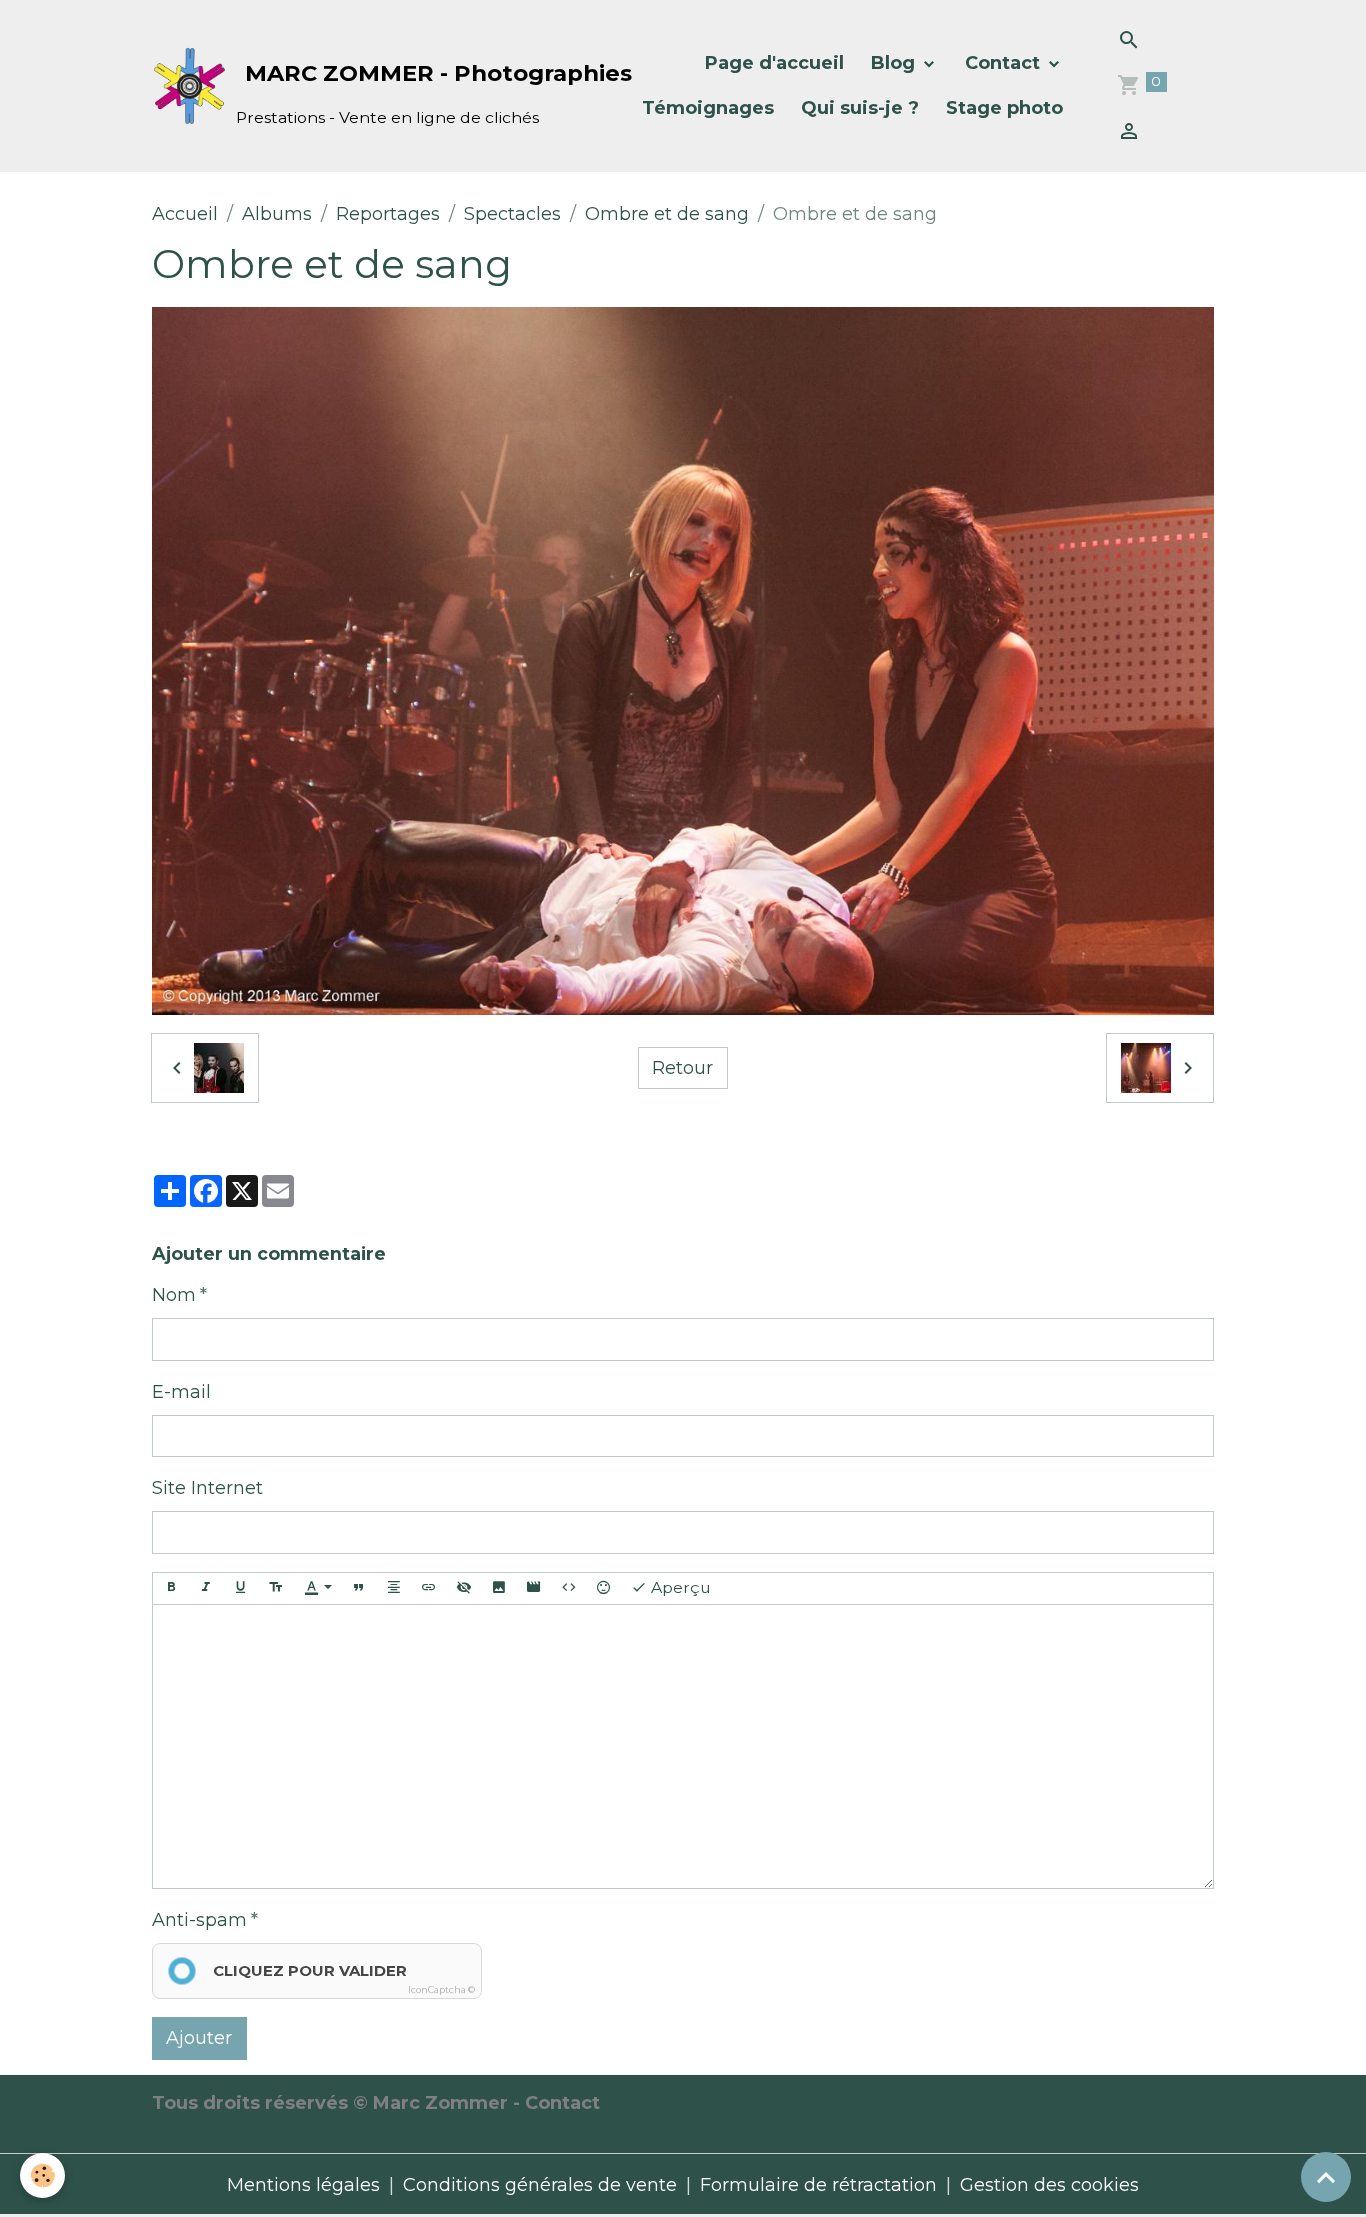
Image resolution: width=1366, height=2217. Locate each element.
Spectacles (512, 214)
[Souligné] (241, 1588)
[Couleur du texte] (318, 1588)
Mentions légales (303, 2185)
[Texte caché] (464, 1588)
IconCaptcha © (441, 1989)
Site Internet (207, 1488)
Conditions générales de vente (540, 2185)
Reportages (388, 214)
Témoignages (708, 108)
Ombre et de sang (667, 214)
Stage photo (1004, 108)
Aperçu (679, 1587)
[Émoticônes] (604, 1588)
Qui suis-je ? (860, 108)
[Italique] (206, 1588)
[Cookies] (42, 2175)
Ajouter (199, 2038)
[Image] (499, 1588)
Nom (174, 1295)
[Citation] (359, 1588)
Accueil (185, 214)
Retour (682, 1068)
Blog (895, 63)
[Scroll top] (1326, 2177)
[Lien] (429, 1588)
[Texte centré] (394, 1588)
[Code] (569, 1588)
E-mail (181, 1392)
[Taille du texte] (276, 1588)
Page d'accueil (774, 63)
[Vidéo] (534, 1588)
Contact (1005, 63)
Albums (277, 214)
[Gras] (171, 1588)
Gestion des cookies (1049, 2185)
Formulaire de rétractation (818, 2185)
